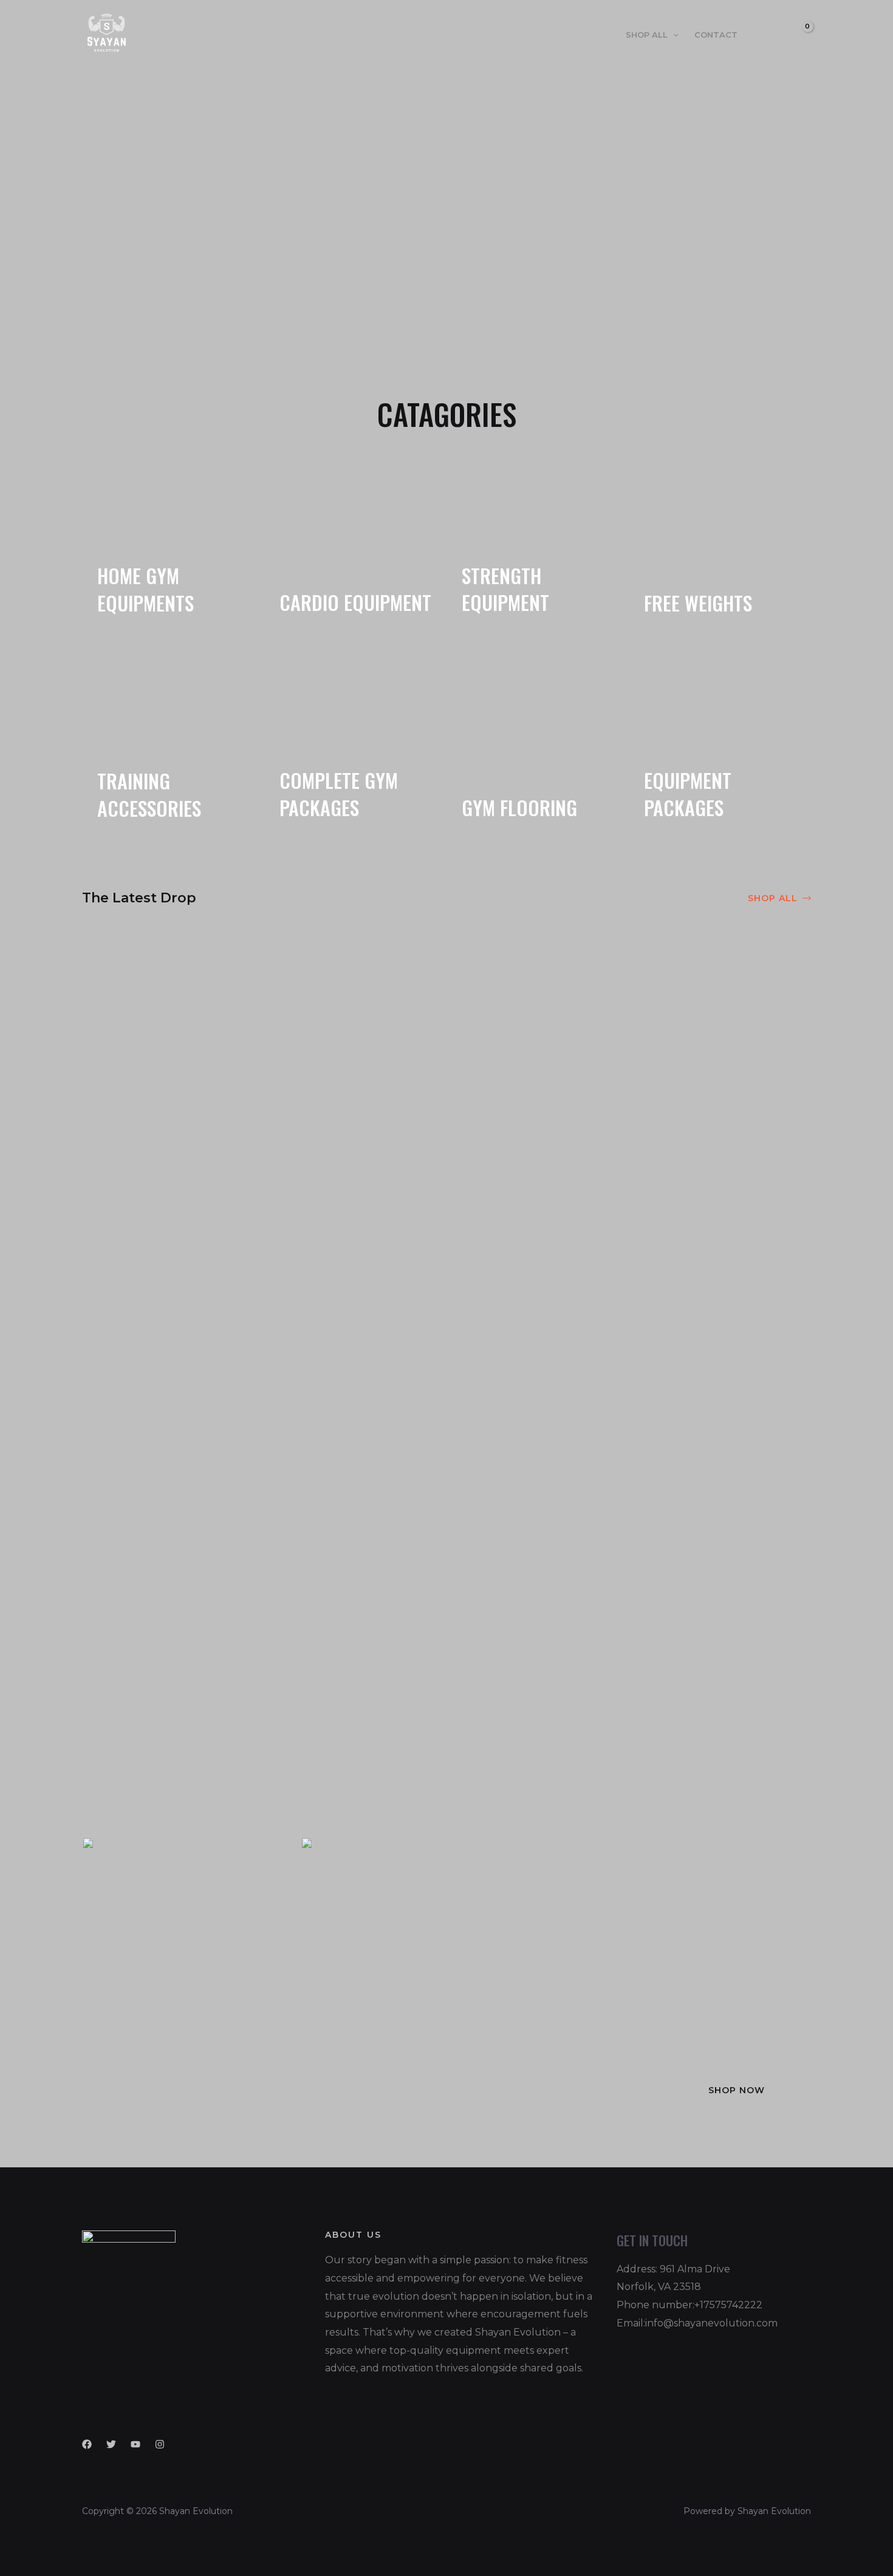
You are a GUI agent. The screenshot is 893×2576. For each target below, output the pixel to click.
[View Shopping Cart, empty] (798, 34)
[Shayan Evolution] (107, 34)
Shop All (647, 35)
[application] (673, 35)
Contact (716, 35)
